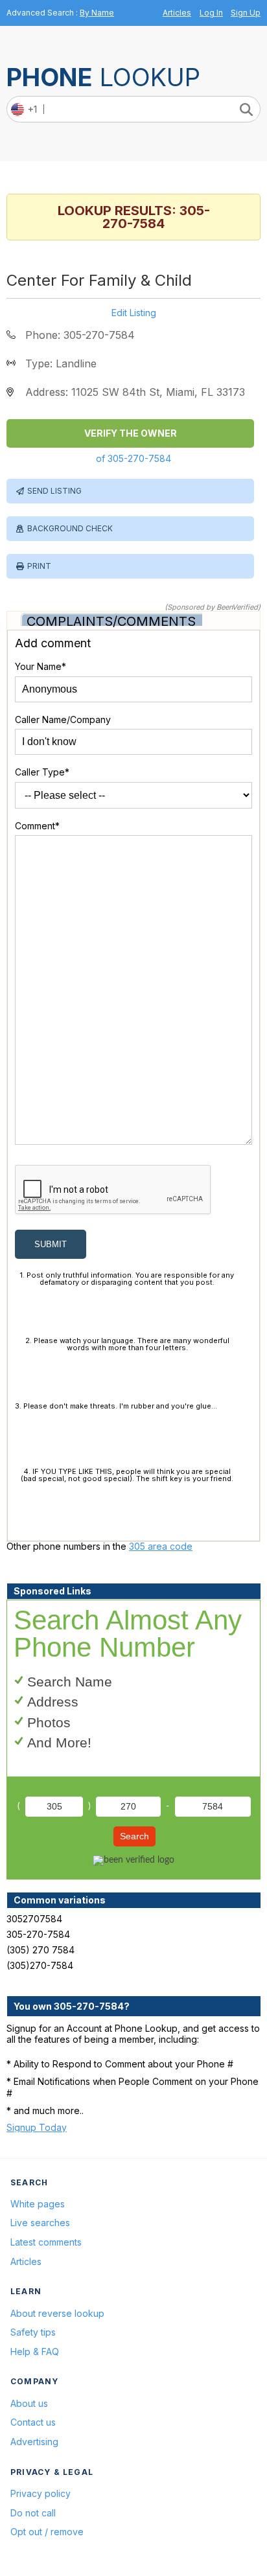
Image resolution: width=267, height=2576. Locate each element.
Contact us (33, 2422)
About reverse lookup (57, 2313)
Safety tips (33, 2332)
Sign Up (246, 13)
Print (39, 566)
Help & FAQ (35, 2352)
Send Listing (54, 491)
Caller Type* (42, 772)
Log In (211, 13)
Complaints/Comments (111, 621)
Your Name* (41, 666)
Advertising (34, 2442)
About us (29, 2403)
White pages (38, 2204)
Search (134, 1836)
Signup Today (37, 2127)
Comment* (37, 826)
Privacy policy (41, 2493)
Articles (177, 13)
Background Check (70, 528)
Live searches (40, 2223)
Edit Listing (134, 313)
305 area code (161, 1546)
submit (51, 1244)
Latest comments (46, 2242)
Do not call (33, 2513)
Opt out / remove (47, 2532)
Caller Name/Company (63, 719)
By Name (97, 13)
